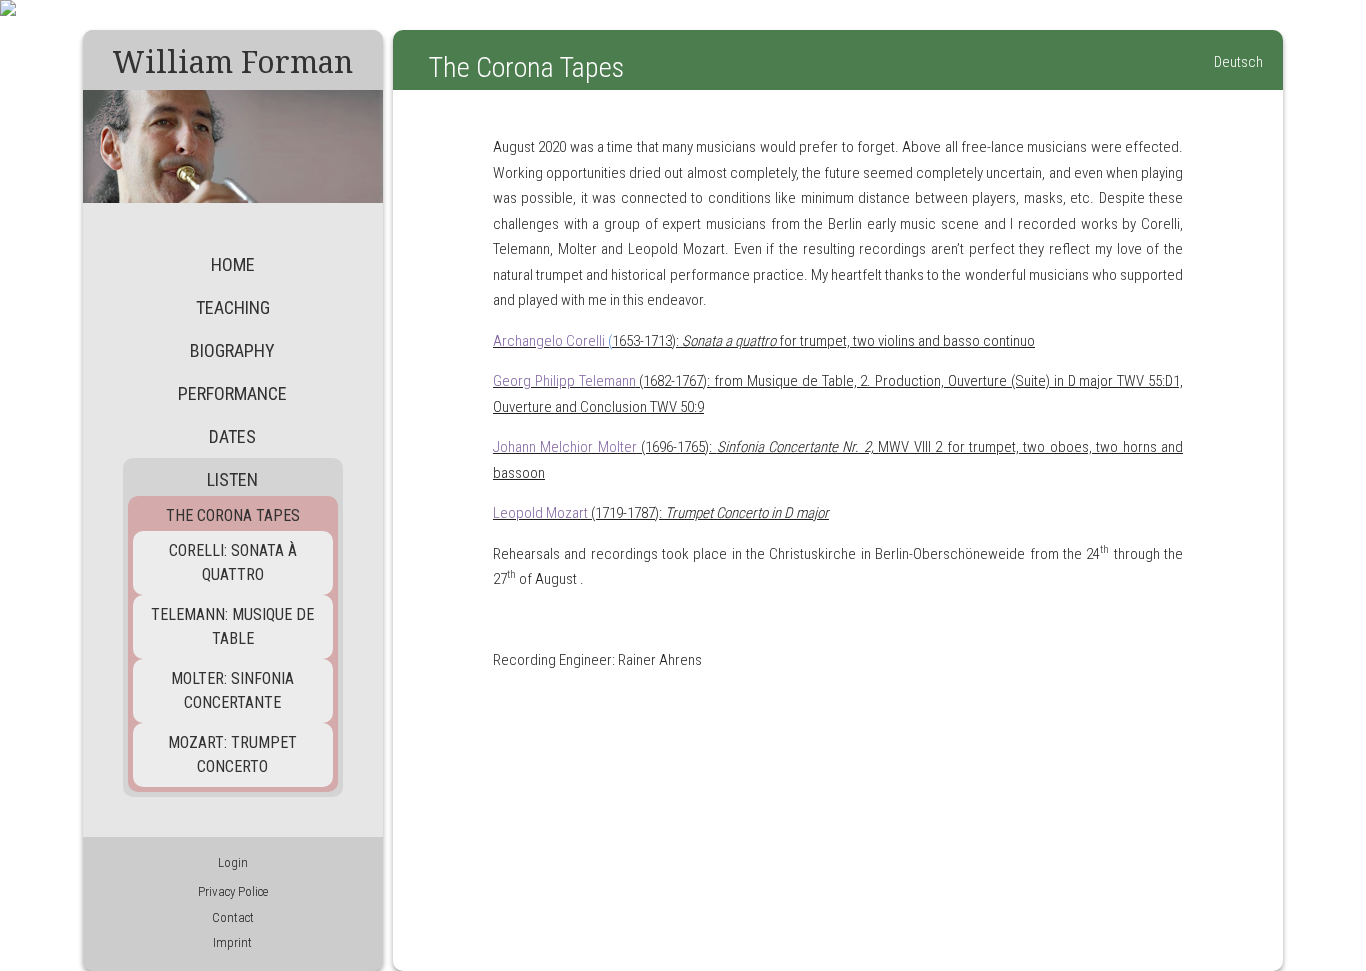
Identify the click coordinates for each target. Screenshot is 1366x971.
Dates (232, 436)
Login (233, 862)
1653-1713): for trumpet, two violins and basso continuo (764, 341)
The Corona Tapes (233, 515)
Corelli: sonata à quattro (233, 562)
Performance (232, 393)
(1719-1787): (661, 513)
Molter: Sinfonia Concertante (232, 690)
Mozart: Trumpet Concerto (232, 754)
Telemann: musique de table (232, 626)
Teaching (233, 307)
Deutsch (1238, 62)
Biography (232, 350)
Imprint (232, 942)
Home (233, 264)
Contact (233, 917)
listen (232, 479)
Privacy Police (233, 891)
